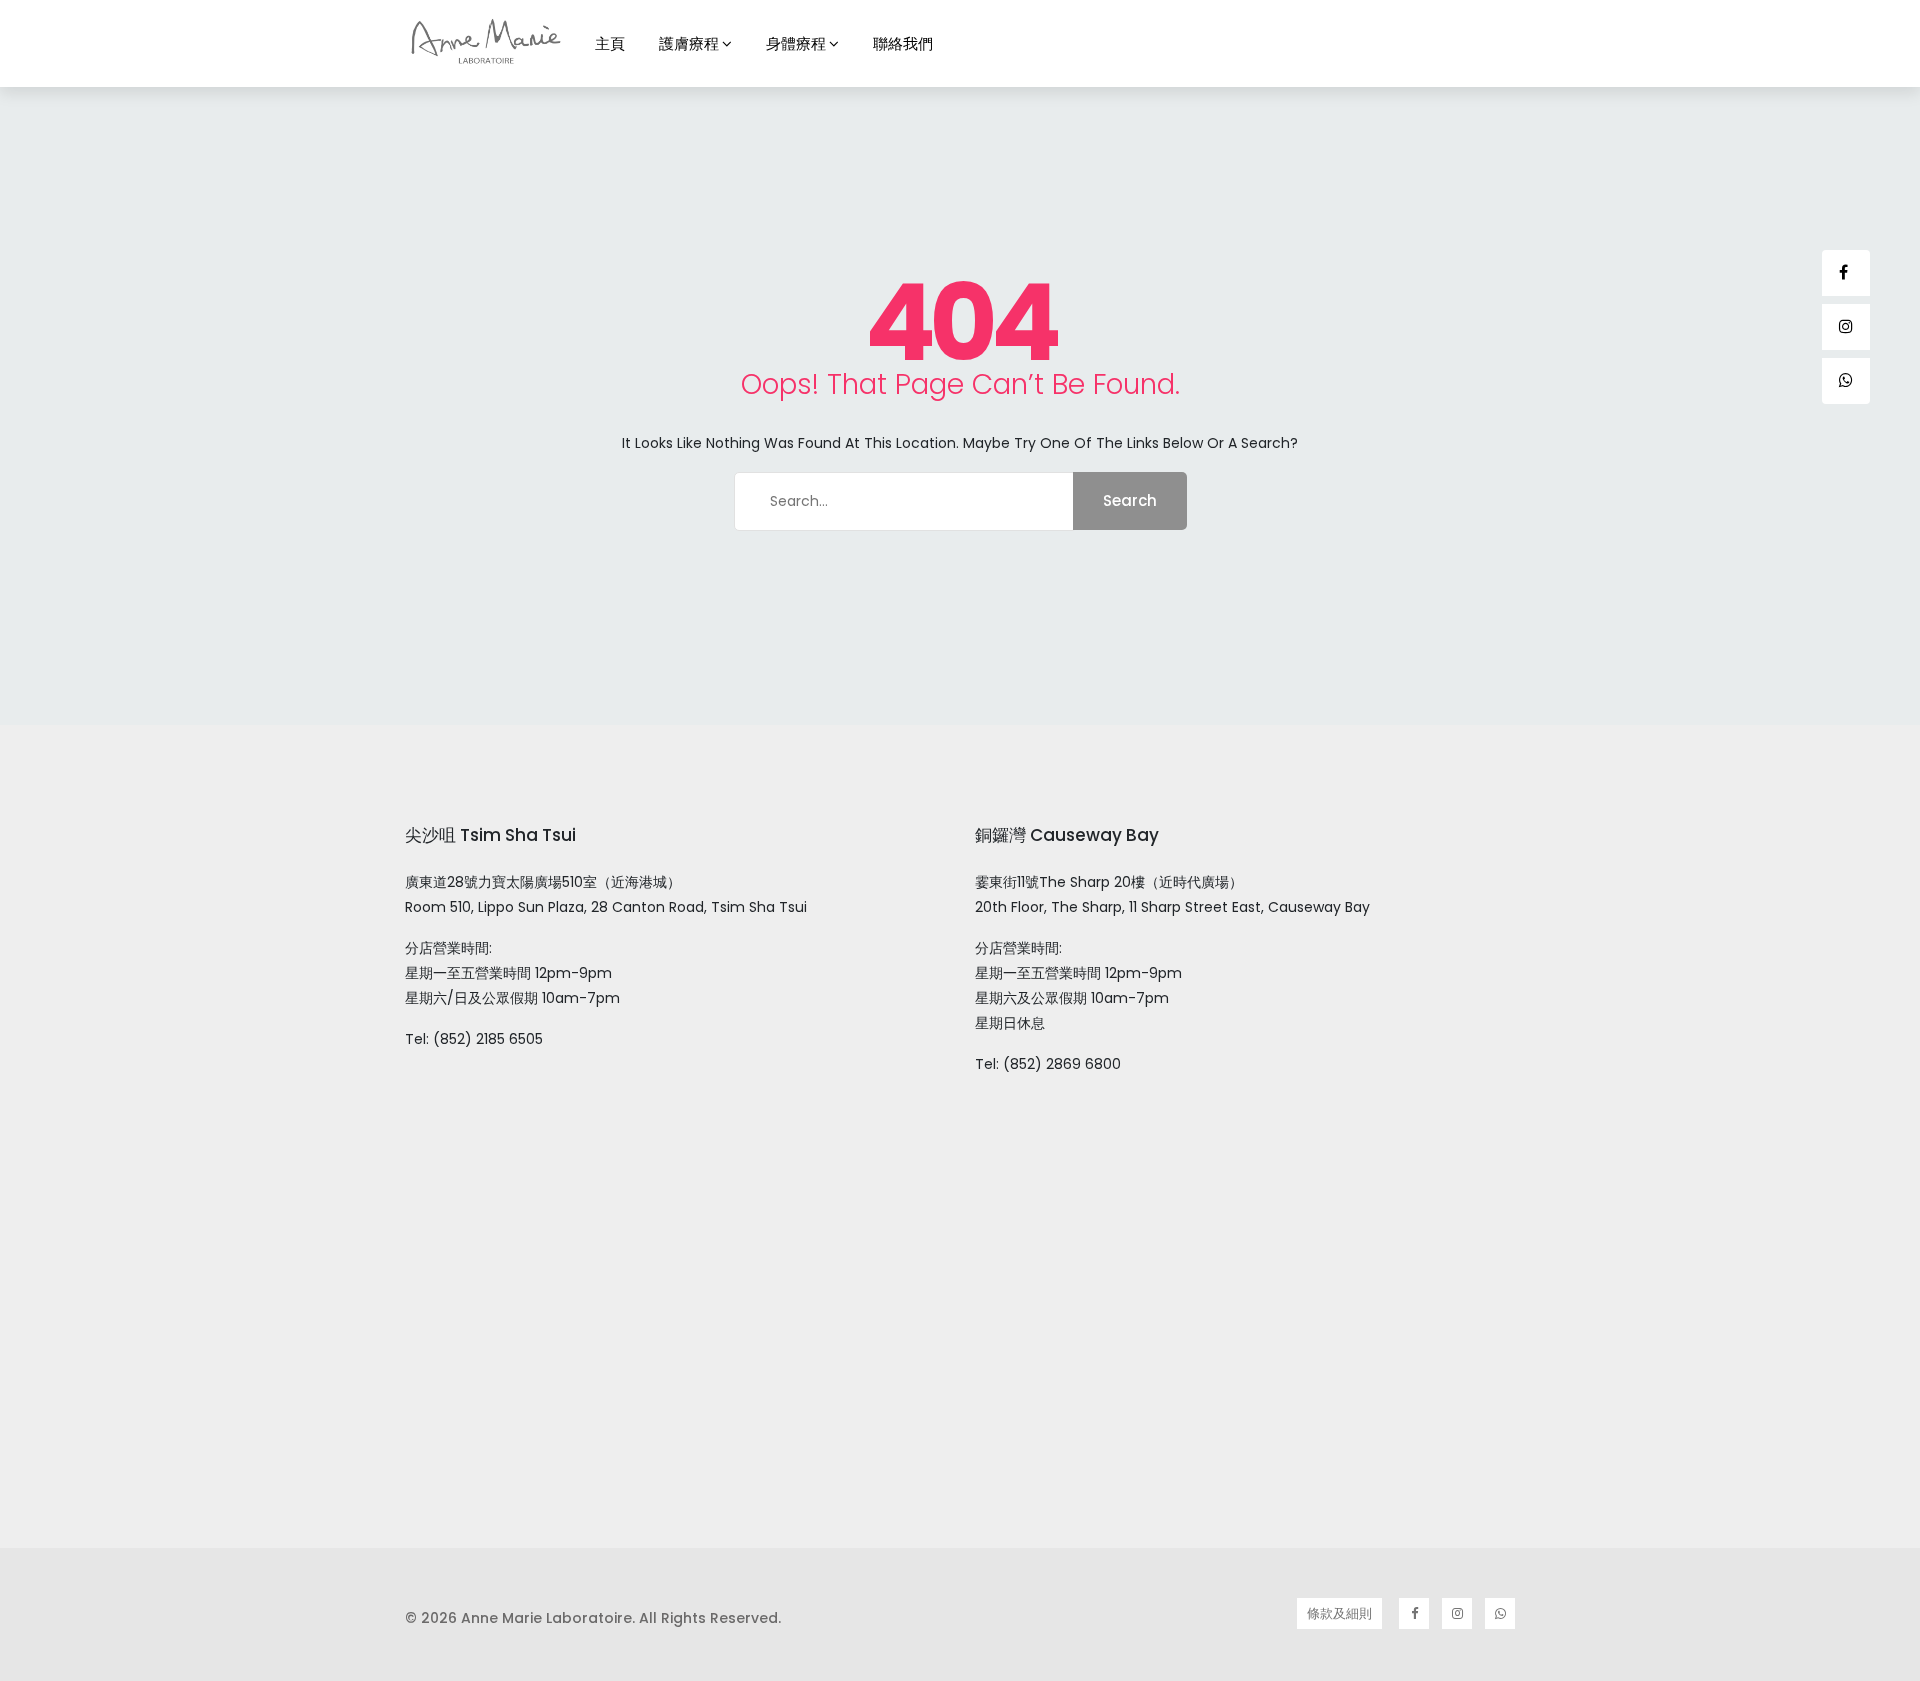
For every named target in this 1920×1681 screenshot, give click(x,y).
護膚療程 (689, 43)
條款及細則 (1339, 1613)
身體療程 (796, 43)
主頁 (610, 43)
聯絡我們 (903, 43)
